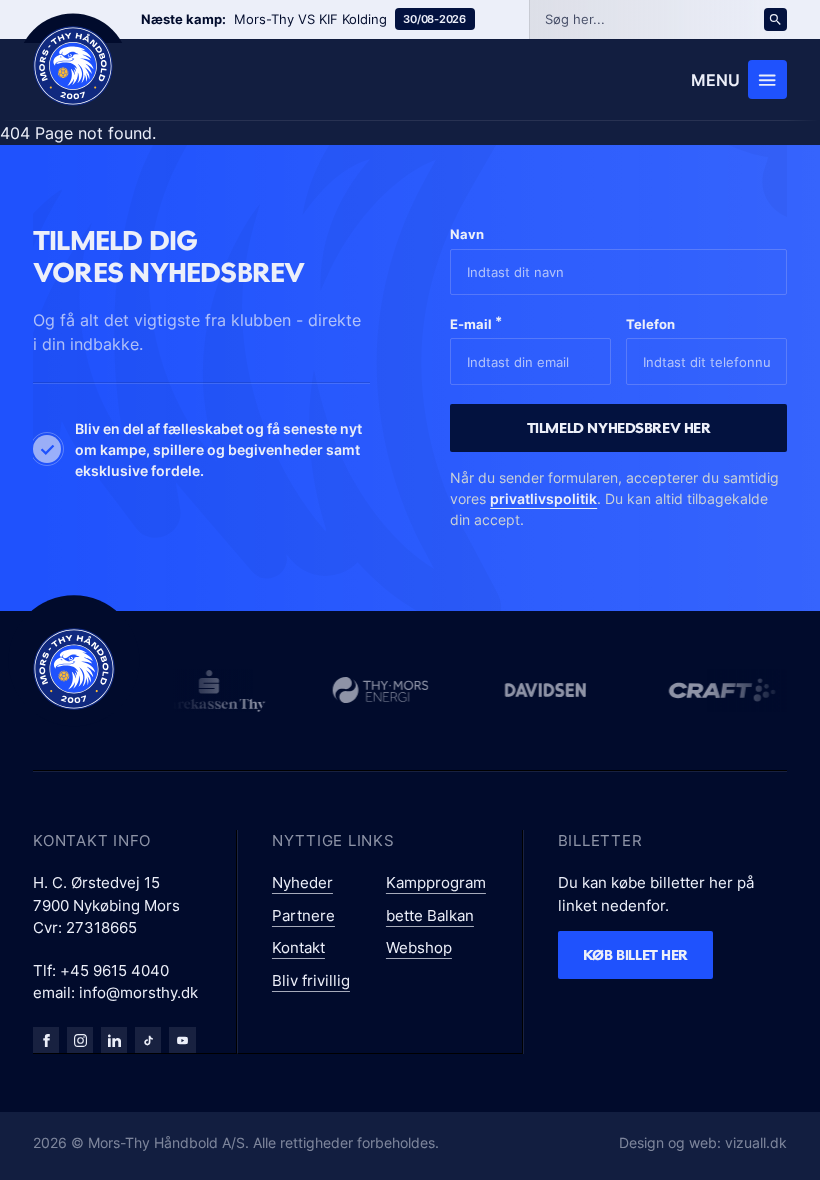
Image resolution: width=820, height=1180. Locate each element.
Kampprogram (436, 882)
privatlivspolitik (543, 498)
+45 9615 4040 (114, 970)
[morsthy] (46, 1040)
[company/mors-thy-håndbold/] (114, 1040)
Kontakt (298, 947)
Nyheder (302, 882)
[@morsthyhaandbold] (148, 1040)
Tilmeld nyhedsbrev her (619, 427)
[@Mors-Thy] (182, 1040)
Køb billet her (635, 954)
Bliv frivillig (311, 980)
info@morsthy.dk (138, 992)
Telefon (650, 324)
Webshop (419, 947)
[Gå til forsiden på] (73, 66)
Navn (467, 234)
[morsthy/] (80, 1040)
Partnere (303, 915)
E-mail (476, 322)
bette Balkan (430, 915)
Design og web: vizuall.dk (703, 1142)
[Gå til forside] (74, 669)
